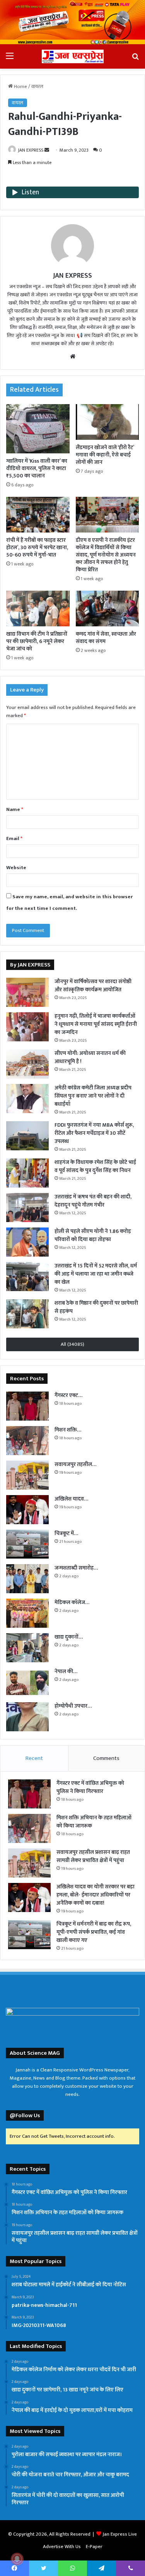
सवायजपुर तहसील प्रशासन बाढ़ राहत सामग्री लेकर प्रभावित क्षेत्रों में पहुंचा (93, 1856)
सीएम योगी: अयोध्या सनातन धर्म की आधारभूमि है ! (90, 1057)
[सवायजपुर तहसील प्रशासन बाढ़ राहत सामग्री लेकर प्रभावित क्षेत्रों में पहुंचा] (27, 1475)
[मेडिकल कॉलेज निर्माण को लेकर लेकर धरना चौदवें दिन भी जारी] (27, 1613)
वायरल (37, 86)
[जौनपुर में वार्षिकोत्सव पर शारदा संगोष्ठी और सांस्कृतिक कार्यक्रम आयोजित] (27, 992)
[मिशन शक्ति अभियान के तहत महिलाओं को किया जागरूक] (27, 1441)
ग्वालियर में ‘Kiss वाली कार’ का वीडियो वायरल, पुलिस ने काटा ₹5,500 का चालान (37, 468)
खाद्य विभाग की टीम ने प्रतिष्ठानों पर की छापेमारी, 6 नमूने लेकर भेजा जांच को (37, 641)
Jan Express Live (120, 2534)
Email (14, 838)
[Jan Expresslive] (73, 56)
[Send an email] (47, 150)
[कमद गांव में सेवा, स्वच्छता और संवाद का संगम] (107, 609)
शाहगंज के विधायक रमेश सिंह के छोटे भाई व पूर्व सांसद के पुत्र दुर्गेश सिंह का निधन (95, 1166)
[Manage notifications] (17, 2559)
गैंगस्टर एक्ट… (68, 1395)
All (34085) (72, 1344)
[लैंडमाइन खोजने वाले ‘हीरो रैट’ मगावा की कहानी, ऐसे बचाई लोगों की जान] (107, 422)
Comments (106, 1758)
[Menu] (10, 59)
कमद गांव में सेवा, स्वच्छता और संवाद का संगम (106, 638)
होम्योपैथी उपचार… (73, 1706)
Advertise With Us (62, 2547)
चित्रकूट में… (66, 1533)
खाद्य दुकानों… (69, 1637)
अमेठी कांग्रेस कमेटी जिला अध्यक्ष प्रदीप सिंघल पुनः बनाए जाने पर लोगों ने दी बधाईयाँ (93, 1096)
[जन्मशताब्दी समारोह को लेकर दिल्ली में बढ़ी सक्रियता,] (27, 1579)
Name (15, 809)
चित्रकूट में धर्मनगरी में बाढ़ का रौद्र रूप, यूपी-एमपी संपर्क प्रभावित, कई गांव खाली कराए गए (94, 1932)
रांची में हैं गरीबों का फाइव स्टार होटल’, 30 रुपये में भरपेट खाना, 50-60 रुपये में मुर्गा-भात (37, 547)
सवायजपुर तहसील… (75, 1464)
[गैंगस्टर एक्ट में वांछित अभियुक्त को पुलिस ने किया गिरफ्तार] (27, 1406)
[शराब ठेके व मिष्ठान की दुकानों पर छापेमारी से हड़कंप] (27, 1314)
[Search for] (135, 59)
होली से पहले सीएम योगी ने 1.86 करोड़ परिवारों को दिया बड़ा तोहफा (93, 1235)
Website (16, 868)
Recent (34, 1758)
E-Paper (94, 2547)
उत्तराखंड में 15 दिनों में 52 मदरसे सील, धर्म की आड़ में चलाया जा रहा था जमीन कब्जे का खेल (96, 1274)
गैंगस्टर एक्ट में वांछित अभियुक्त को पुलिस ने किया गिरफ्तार (90, 1787)
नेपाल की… (66, 1671)
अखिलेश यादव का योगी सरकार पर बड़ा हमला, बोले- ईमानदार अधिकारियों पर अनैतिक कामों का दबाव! (96, 1895)
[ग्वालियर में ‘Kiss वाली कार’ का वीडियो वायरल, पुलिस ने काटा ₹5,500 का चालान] (38, 429)
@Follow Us (25, 2115)
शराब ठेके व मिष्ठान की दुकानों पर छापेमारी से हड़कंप (96, 1307)
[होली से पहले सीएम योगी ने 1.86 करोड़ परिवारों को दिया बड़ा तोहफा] (27, 1242)
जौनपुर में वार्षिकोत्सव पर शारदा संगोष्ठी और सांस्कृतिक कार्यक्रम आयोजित (93, 985)
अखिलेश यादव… (71, 1499)
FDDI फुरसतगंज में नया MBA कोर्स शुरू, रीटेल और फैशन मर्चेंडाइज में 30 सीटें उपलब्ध (94, 1133)
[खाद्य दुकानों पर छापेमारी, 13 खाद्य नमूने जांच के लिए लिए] (27, 1648)
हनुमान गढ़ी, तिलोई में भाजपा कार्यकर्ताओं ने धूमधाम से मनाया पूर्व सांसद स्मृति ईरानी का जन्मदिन (96, 1024)
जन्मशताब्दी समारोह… (76, 1568)
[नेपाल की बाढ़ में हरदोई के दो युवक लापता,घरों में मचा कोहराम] (27, 1682)
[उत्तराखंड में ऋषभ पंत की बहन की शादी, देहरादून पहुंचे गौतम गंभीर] (27, 1208)
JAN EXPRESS (31, 150)
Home (20, 86)
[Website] (73, 356)
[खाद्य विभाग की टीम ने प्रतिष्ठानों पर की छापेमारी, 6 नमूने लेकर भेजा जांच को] (38, 609)
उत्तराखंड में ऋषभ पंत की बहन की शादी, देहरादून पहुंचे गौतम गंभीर (93, 1201)
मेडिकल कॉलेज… (72, 1602)
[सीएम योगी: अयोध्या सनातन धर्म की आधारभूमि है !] (27, 1064)
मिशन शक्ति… (68, 1430)
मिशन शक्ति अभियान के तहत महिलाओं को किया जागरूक (94, 1822)
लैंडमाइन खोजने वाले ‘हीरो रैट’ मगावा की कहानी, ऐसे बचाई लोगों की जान (105, 455)
